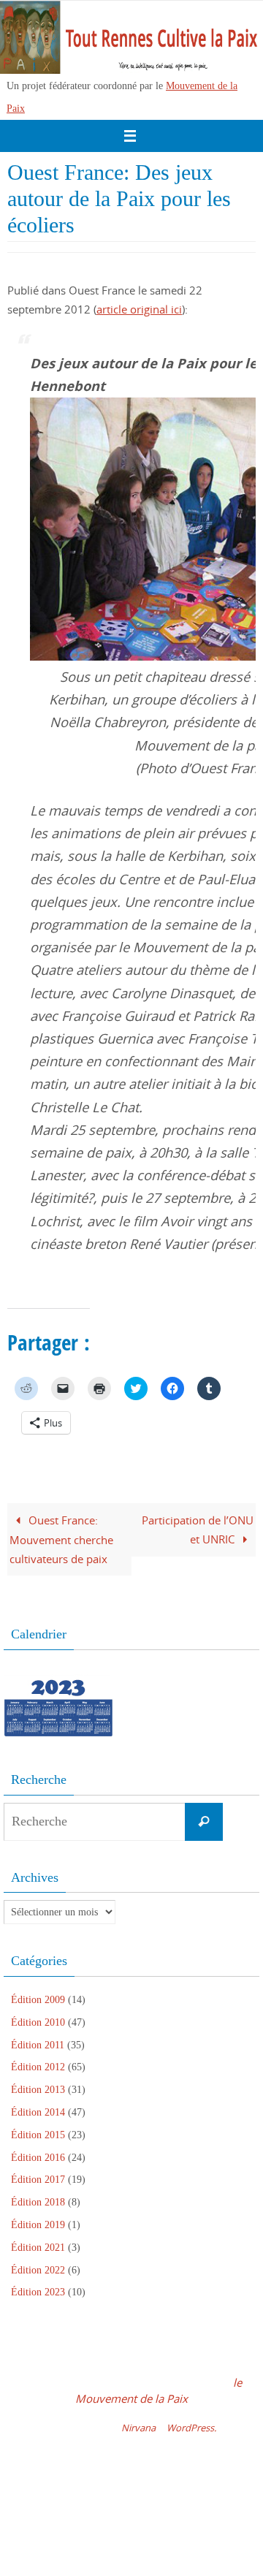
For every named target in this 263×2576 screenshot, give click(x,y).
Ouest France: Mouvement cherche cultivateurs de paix (61, 1539)
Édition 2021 (38, 2248)
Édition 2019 (38, 2225)
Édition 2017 (38, 2180)
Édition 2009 (38, 2000)
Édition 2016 (38, 2158)
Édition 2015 (38, 2135)
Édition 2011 (38, 2045)
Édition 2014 (38, 2112)
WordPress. (191, 2428)
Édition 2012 (38, 2067)
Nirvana (138, 2428)
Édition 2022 (38, 2270)
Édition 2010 (38, 2022)
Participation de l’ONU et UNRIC (198, 1530)
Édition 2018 (38, 2202)
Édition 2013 (38, 2090)
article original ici (139, 309)
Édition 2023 (38, 2292)
